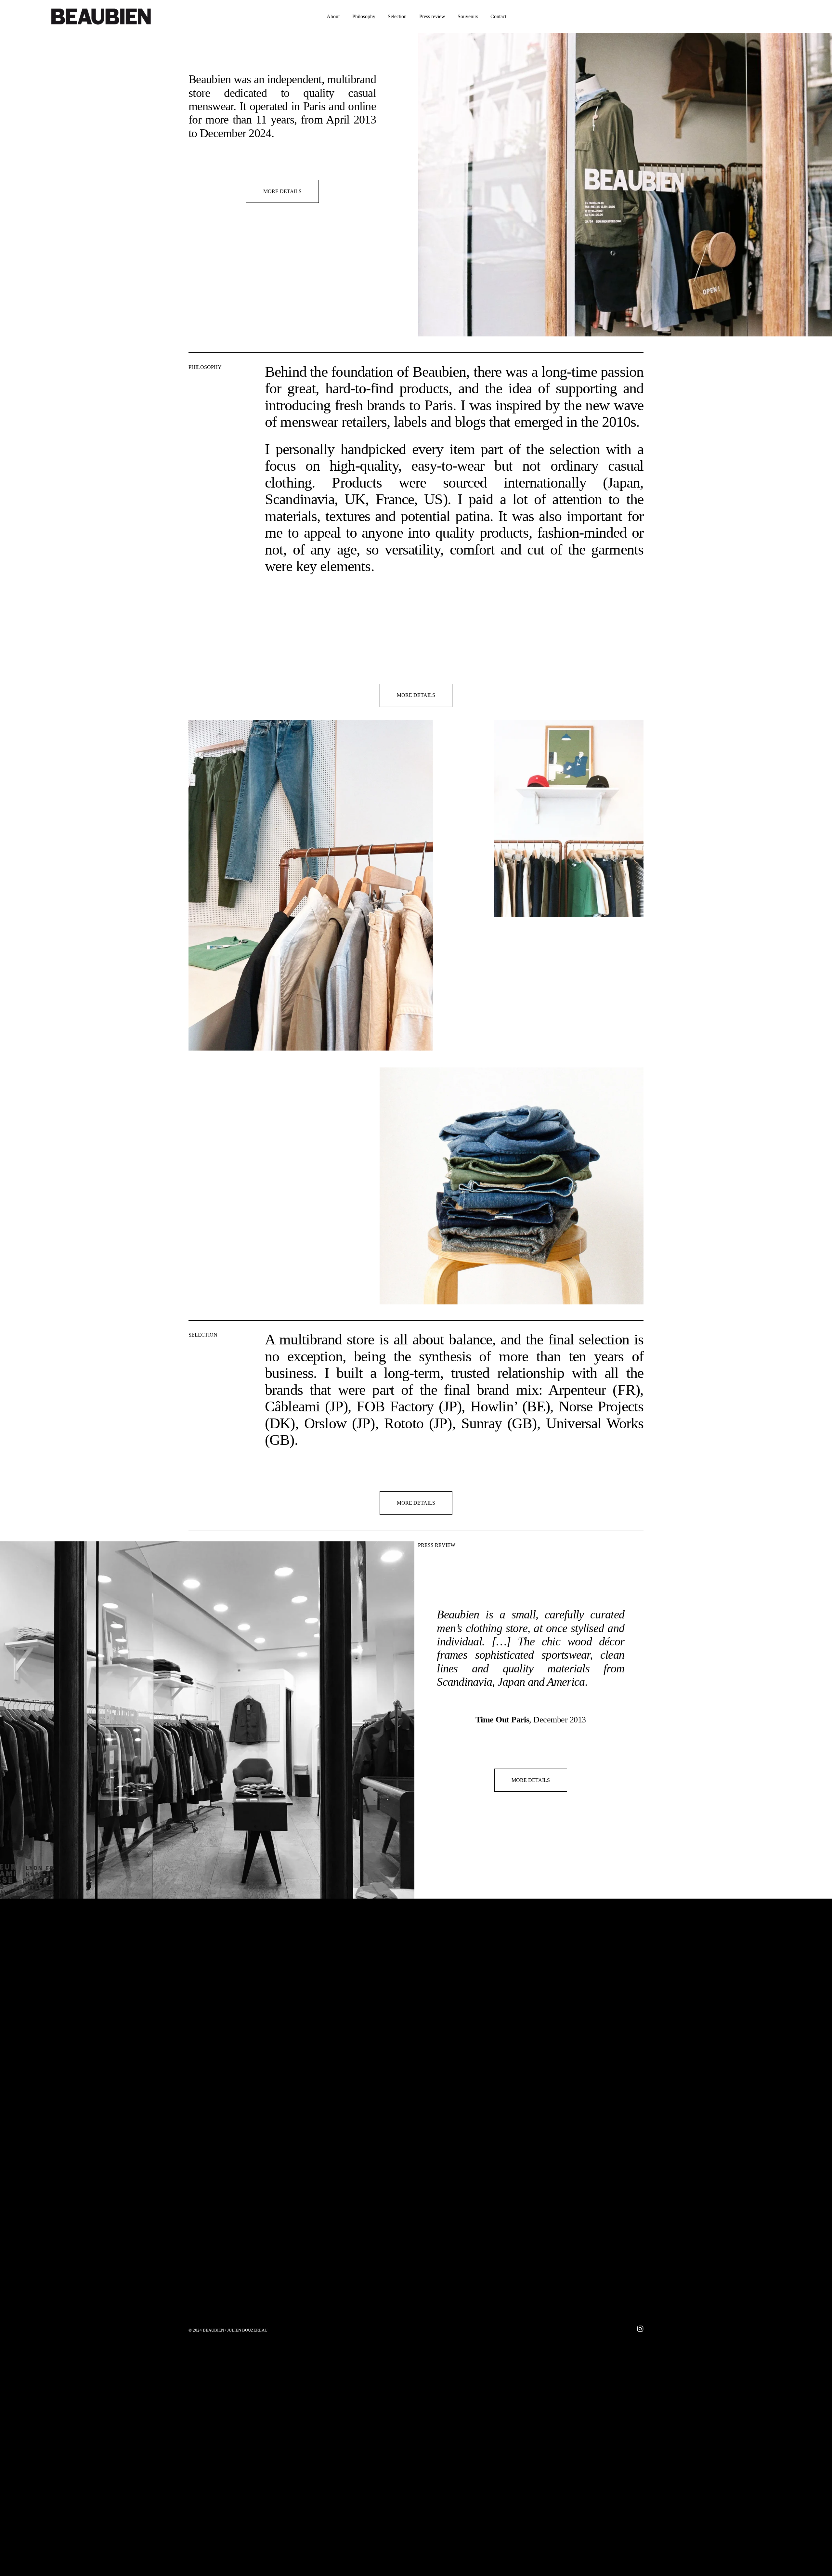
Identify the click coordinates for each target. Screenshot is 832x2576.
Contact (498, 16)
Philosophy (364, 16)
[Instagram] (640, 2329)
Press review (432, 16)
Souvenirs (468, 16)
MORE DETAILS (282, 191)
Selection (397, 16)
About (333, 16)
